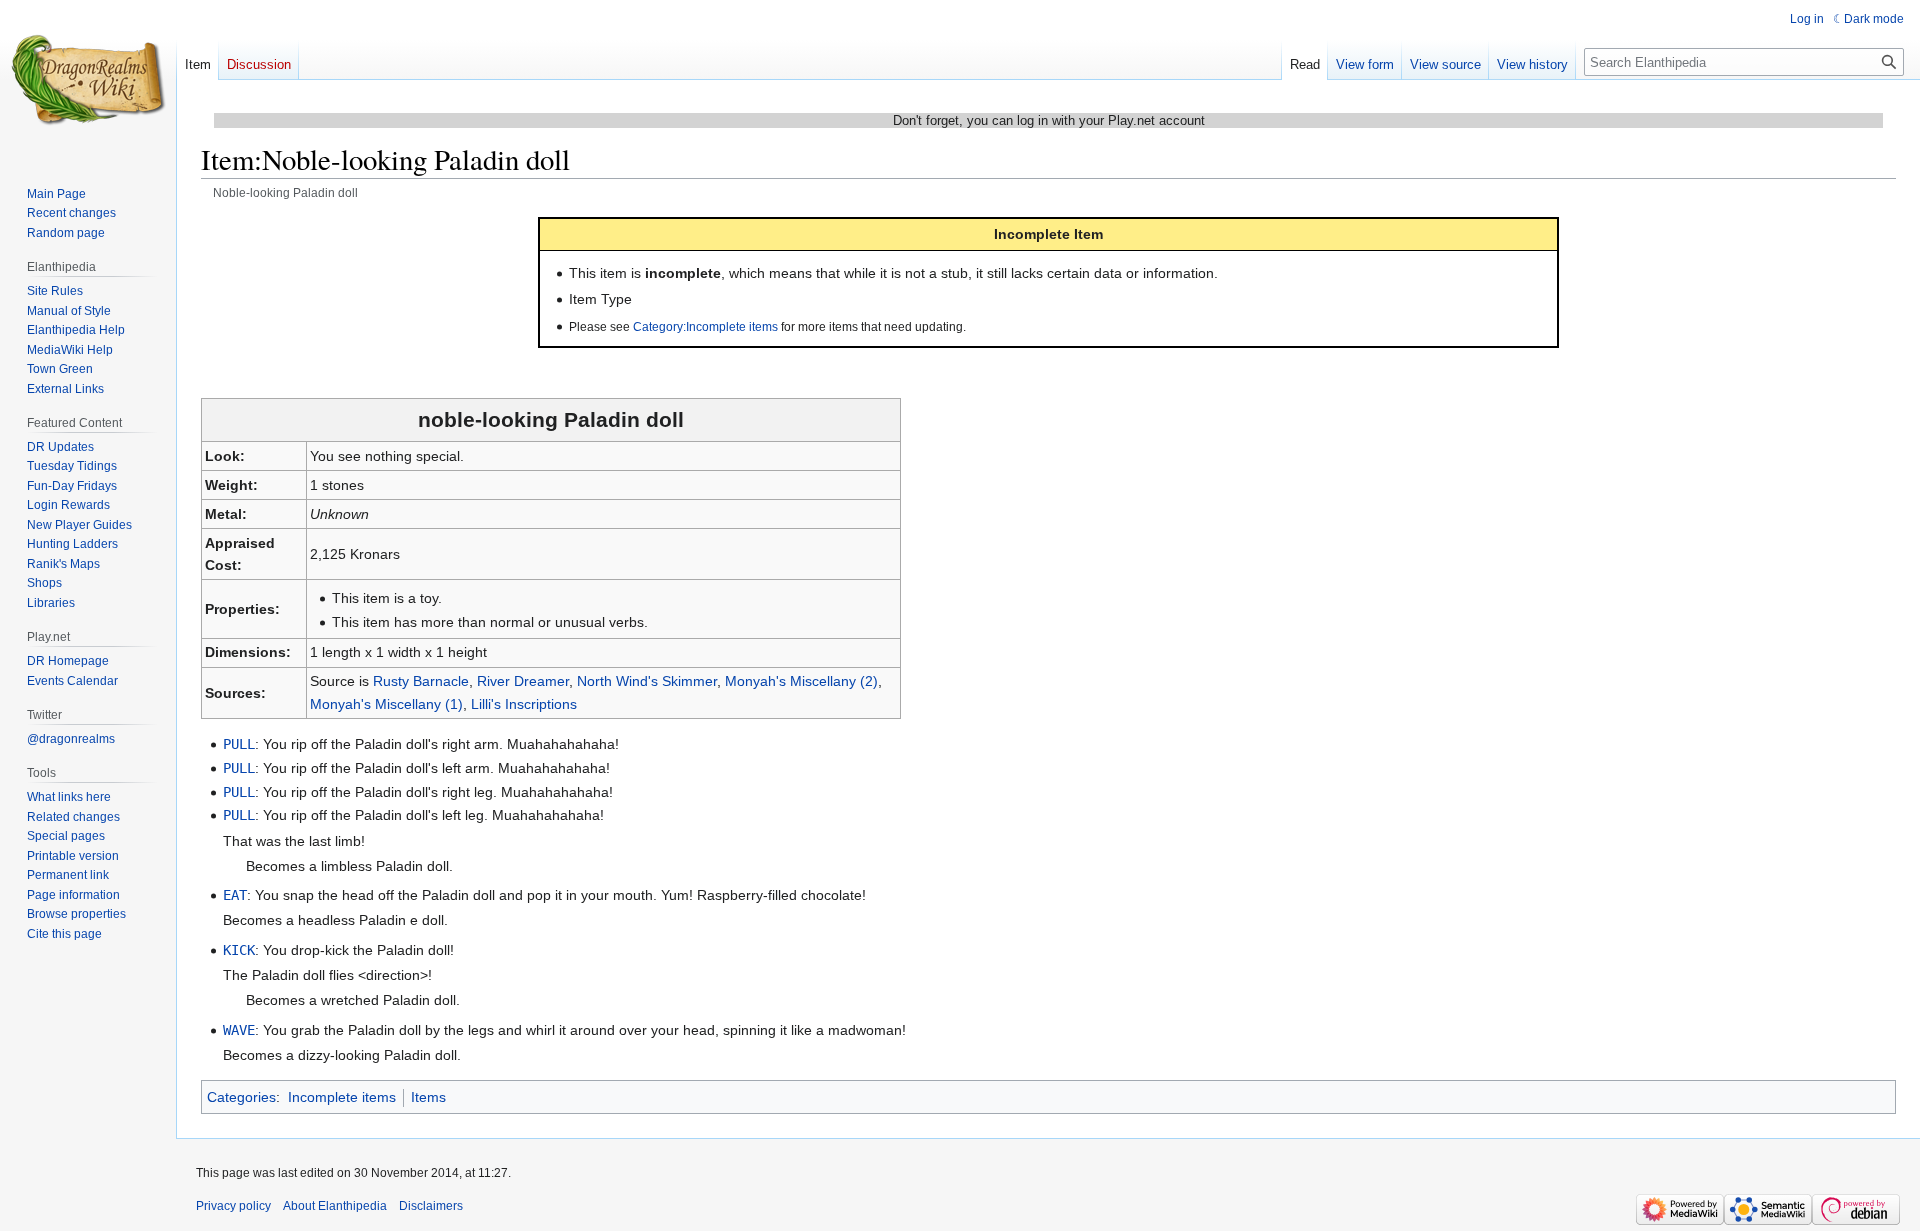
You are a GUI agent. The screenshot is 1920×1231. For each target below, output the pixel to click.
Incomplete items (342, 1097)
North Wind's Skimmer (647, 681)
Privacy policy (233, 1206)
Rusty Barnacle (421, 681)
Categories (241, 1097)
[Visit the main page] (88, 80)
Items (428, 1097)
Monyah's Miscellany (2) (801, 681)
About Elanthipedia (335, 1206)
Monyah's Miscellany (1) (386, 704)
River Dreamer (523, 681)
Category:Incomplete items (705, 326)
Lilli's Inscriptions (524, 704)
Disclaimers (431, 1206)
